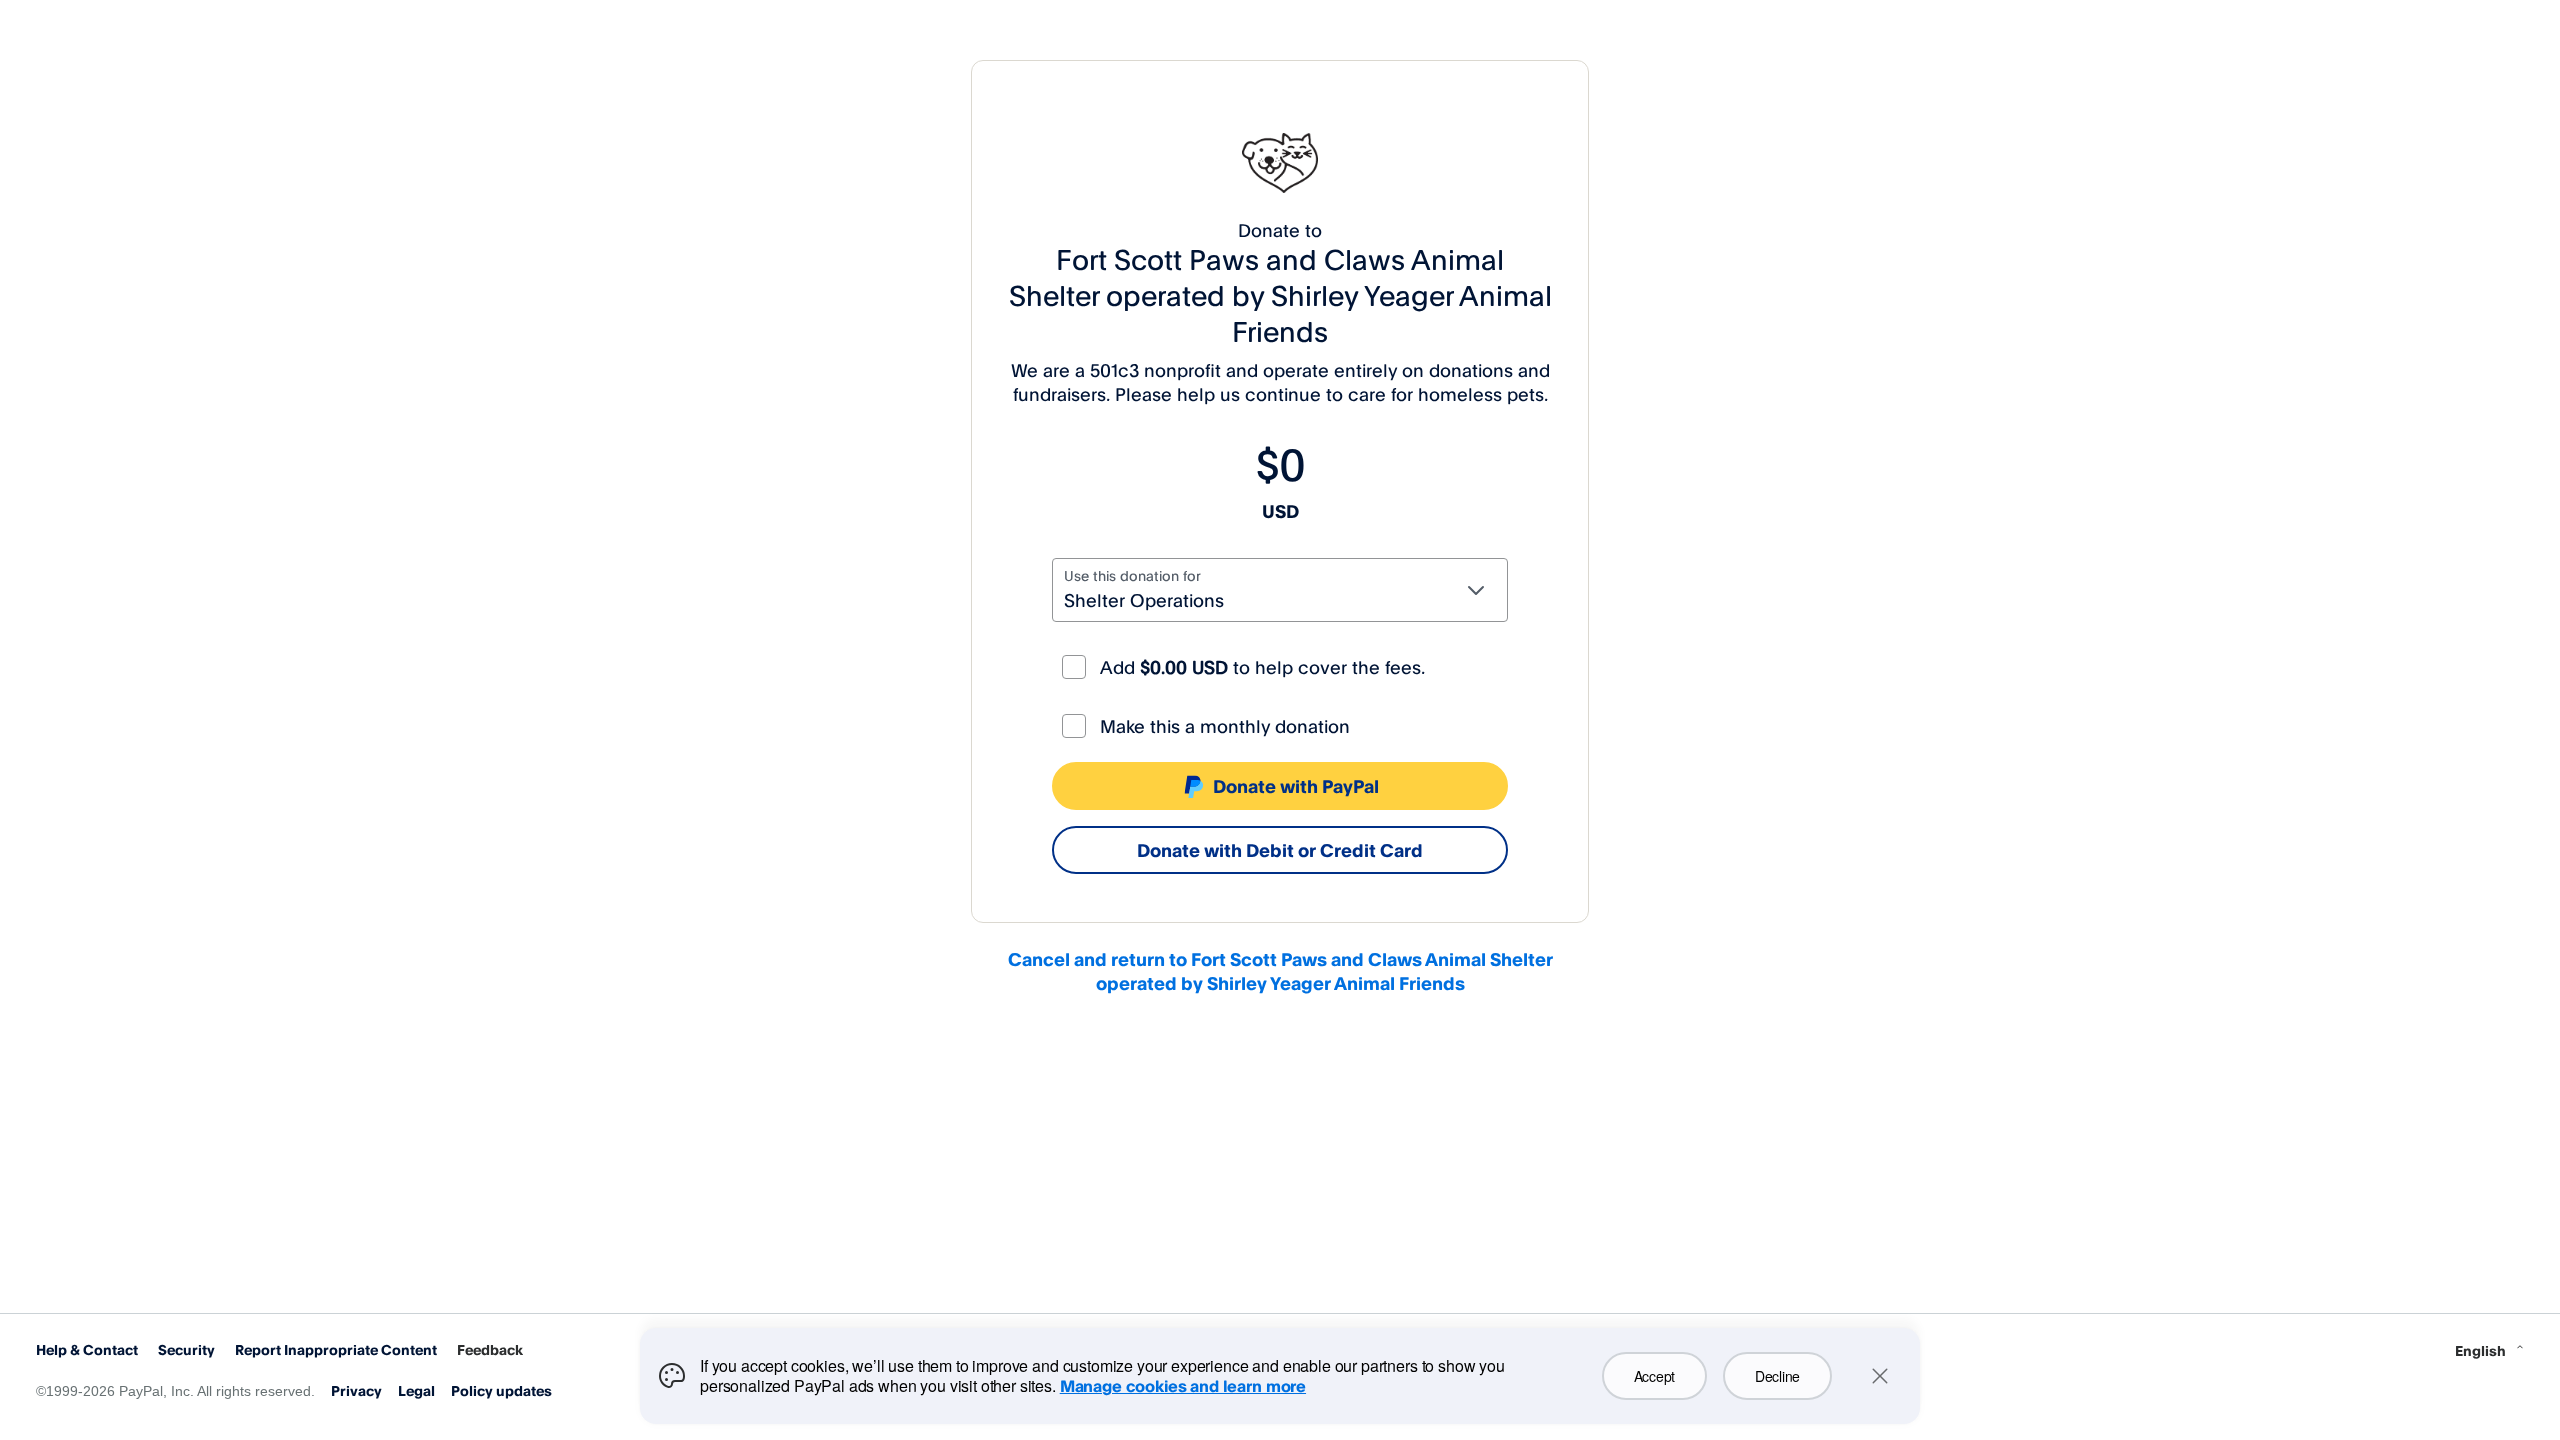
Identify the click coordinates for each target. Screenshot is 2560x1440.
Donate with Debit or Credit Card (1280, 850)
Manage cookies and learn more (1183, 1386)
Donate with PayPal (1296, 786)
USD (1280, 511)
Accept (1654, 1376)
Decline (1777, 1376)
